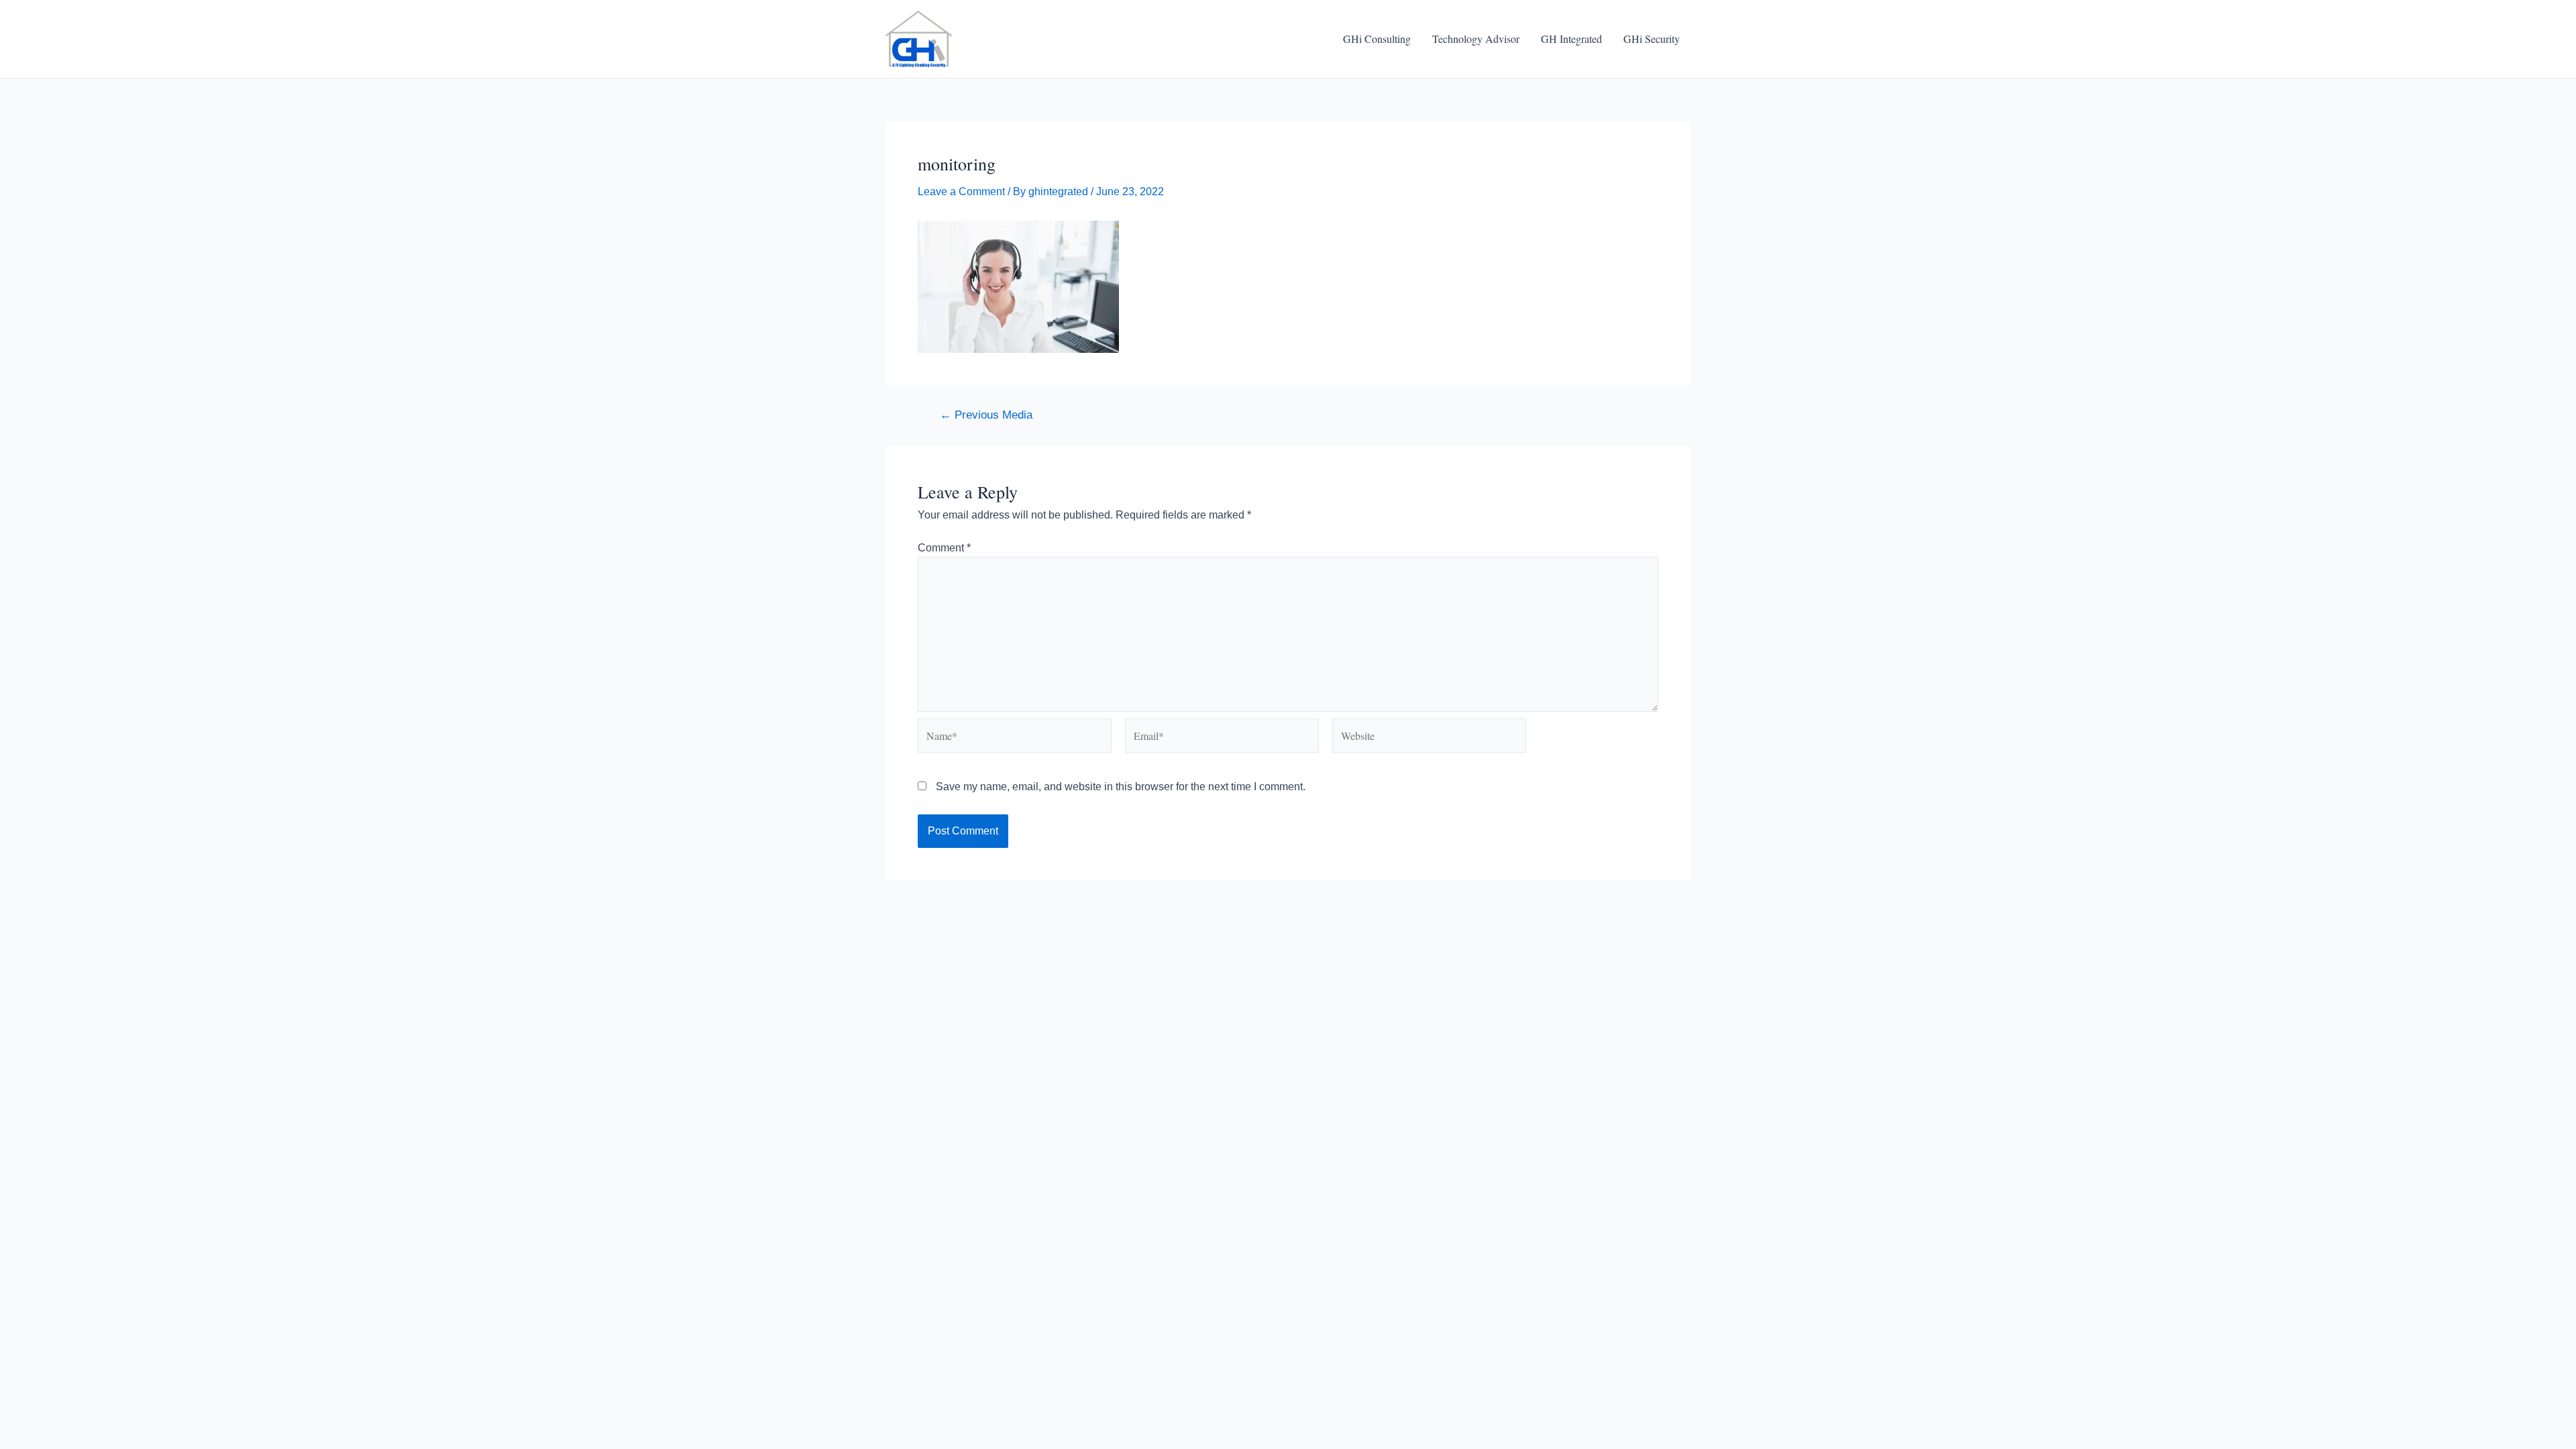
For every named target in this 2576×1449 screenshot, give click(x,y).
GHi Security (1652, 39)
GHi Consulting (1377, 39)
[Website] (1429, 738)
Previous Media (986, 415)
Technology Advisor (1476, 39)
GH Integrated (1571, 39)
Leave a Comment (961, 192)
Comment (944, 548)
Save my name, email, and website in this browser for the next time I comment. (1121, 787)
